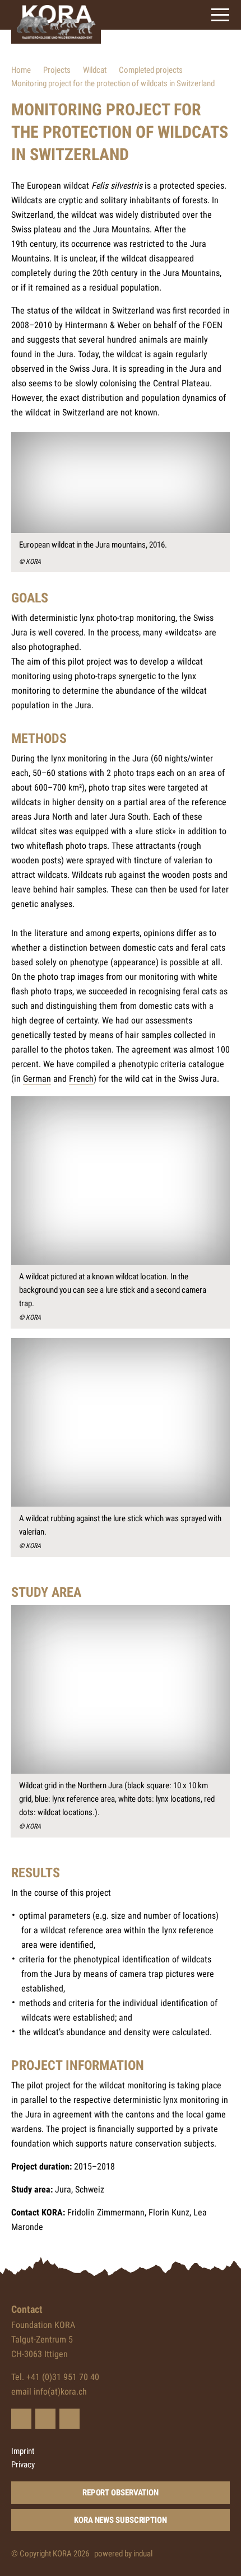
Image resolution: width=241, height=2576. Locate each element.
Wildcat (95, 70)
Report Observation (121, 2493)
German (37, 1079)
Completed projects (151, 70)
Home (21, 70)
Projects (57, 70)
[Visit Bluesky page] (21, 2419)
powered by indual (123, 2554)
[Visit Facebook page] (45, 2419)
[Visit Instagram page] (69, 2419)
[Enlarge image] (121, 483)
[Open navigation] (220, 15)
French (81, 1079)
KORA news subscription (121, 2520)
